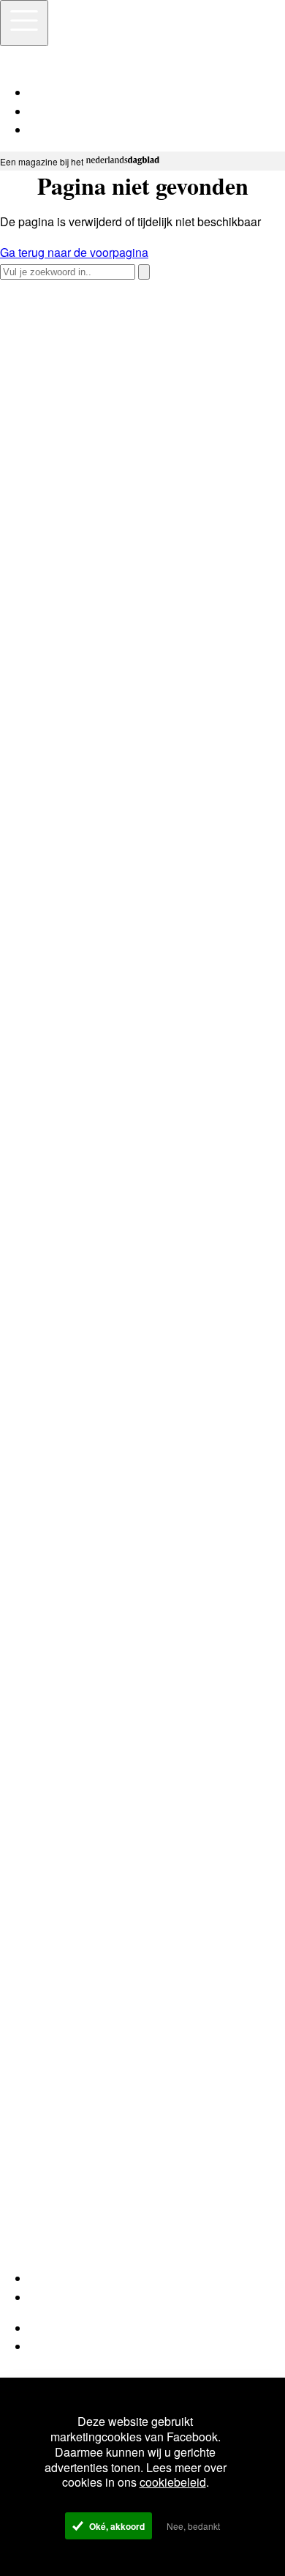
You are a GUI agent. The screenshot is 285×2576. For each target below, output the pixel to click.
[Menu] (24, 23)
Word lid (51, 2278)
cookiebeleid (173, 2482)
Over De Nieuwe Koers (89, 2328)
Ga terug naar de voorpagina (74, 252)
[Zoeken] (144, 272)
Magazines (58, 2297)
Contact (49, 2347)
